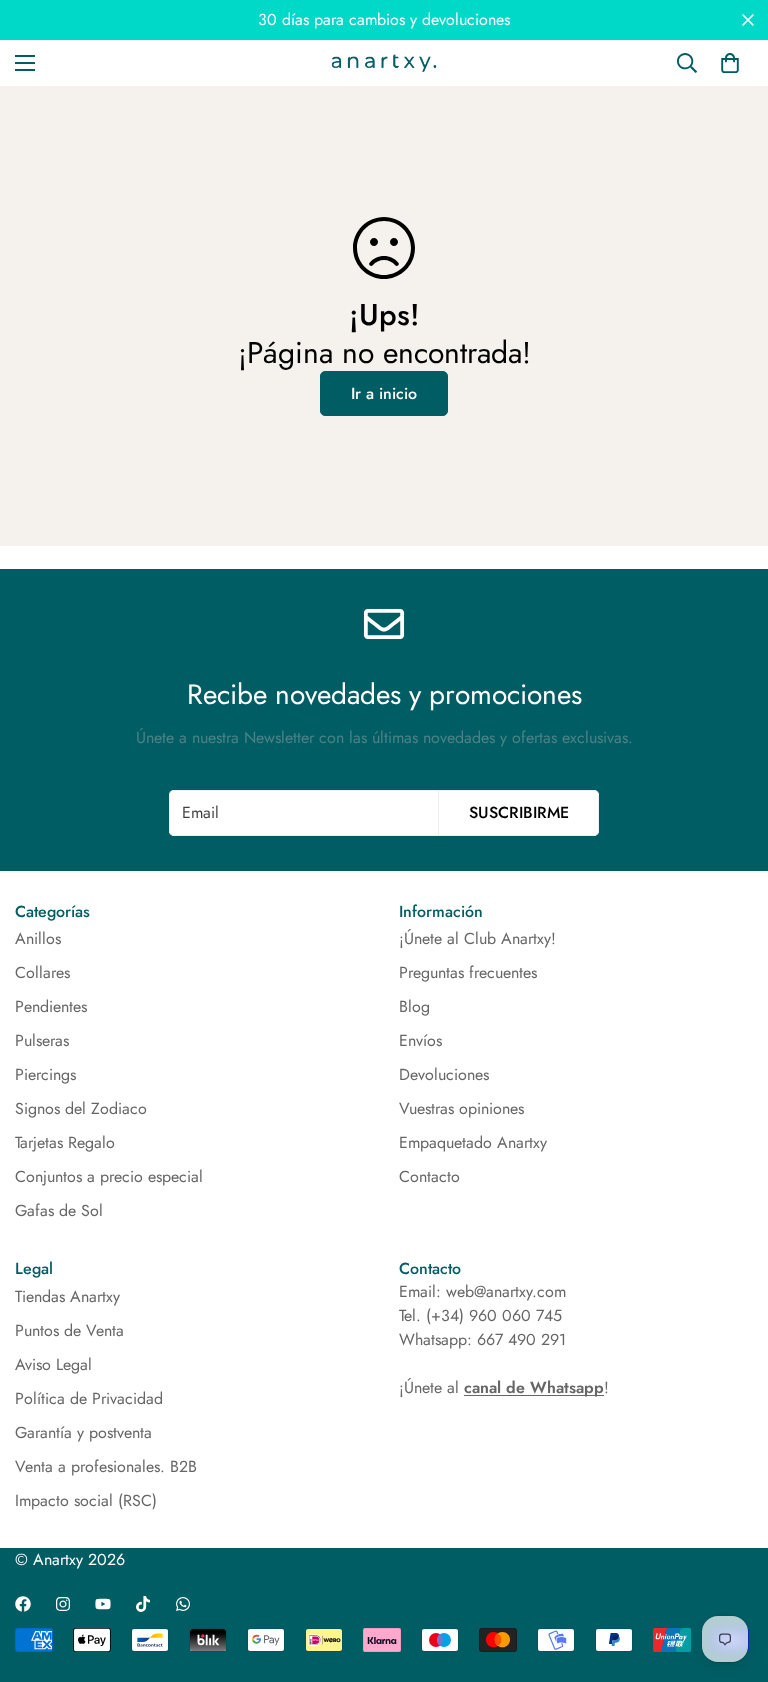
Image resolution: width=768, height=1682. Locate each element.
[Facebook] (23, 1604)
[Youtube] (103, 1604)
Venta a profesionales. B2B (106, 1466)
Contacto (429, 1176)
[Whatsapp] (183, 1604)
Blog (414, 1006)
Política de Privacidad (89, 1398)
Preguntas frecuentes (468, 972)
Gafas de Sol (59, 1210)
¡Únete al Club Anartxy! (477, 938)
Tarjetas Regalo (65, 1142)
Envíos (420, 1040)
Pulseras (42, 1040)
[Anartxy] (384, 62)
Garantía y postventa (83, 1432)
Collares (42, 972)
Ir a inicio (384, 393)
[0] (730, 63)
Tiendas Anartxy (67, 1296)
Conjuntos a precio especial (109, 1176)
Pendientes (51, 1006)
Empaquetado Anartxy (473, 1142)
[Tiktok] (143, 1604)
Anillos (38, 938)
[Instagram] (63, 1604)
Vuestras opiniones (461, 1108)
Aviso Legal (53, 1364)
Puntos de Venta (69, 1330)
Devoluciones (444, 1074)
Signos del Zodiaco (81, 1108)
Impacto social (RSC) (86, 1500)
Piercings (45, 1074)
